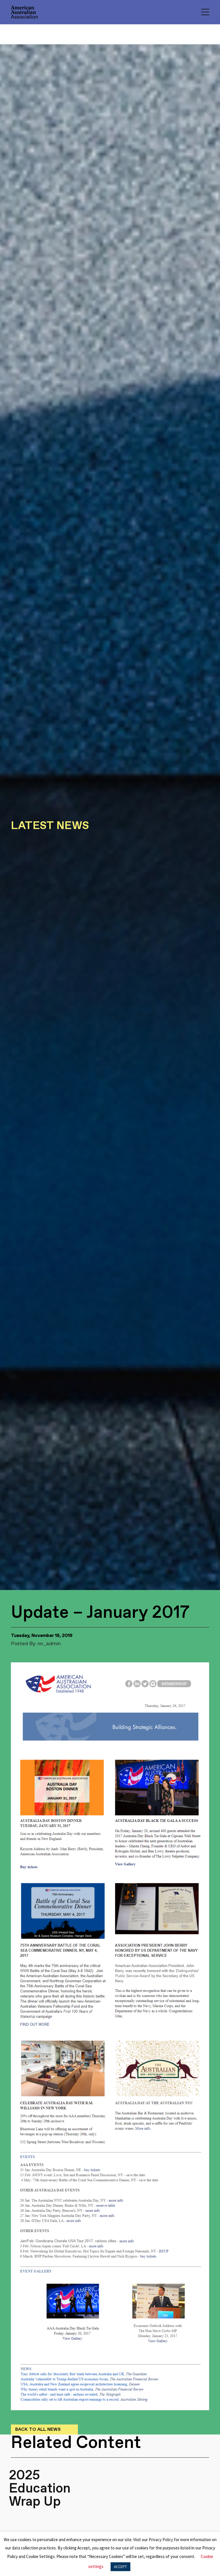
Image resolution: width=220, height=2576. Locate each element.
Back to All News (38, 2429)
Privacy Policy (161, 2540)
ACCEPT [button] (120, 2567)
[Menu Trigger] (205, 12)
